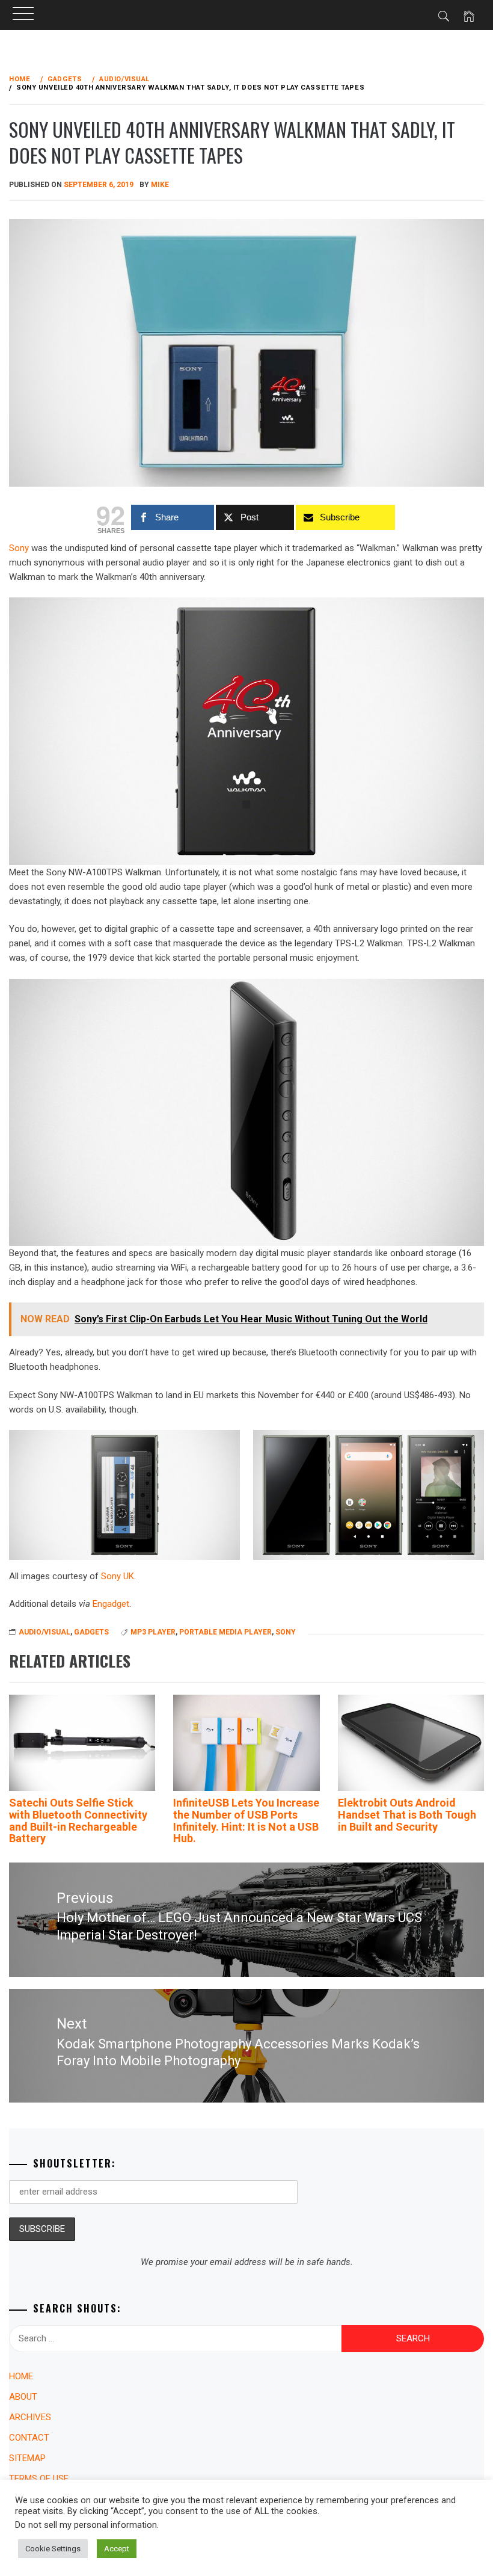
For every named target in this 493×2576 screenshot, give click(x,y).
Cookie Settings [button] (53, 2549)
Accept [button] (117, 2549)
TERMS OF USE (39, 2479)
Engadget (111, 1604)
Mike (160, 185)
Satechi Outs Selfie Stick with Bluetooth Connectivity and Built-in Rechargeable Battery (78, 1820)
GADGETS (91, 1632)
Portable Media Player (225, 1632)
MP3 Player (153, 1632)
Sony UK (118, 1576)
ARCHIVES (30, 2417)
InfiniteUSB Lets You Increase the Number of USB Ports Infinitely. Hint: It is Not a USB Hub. (246, 1820)
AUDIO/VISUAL (44, 1632)
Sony (286, 1632)
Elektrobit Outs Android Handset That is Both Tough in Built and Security (407, 1815)
